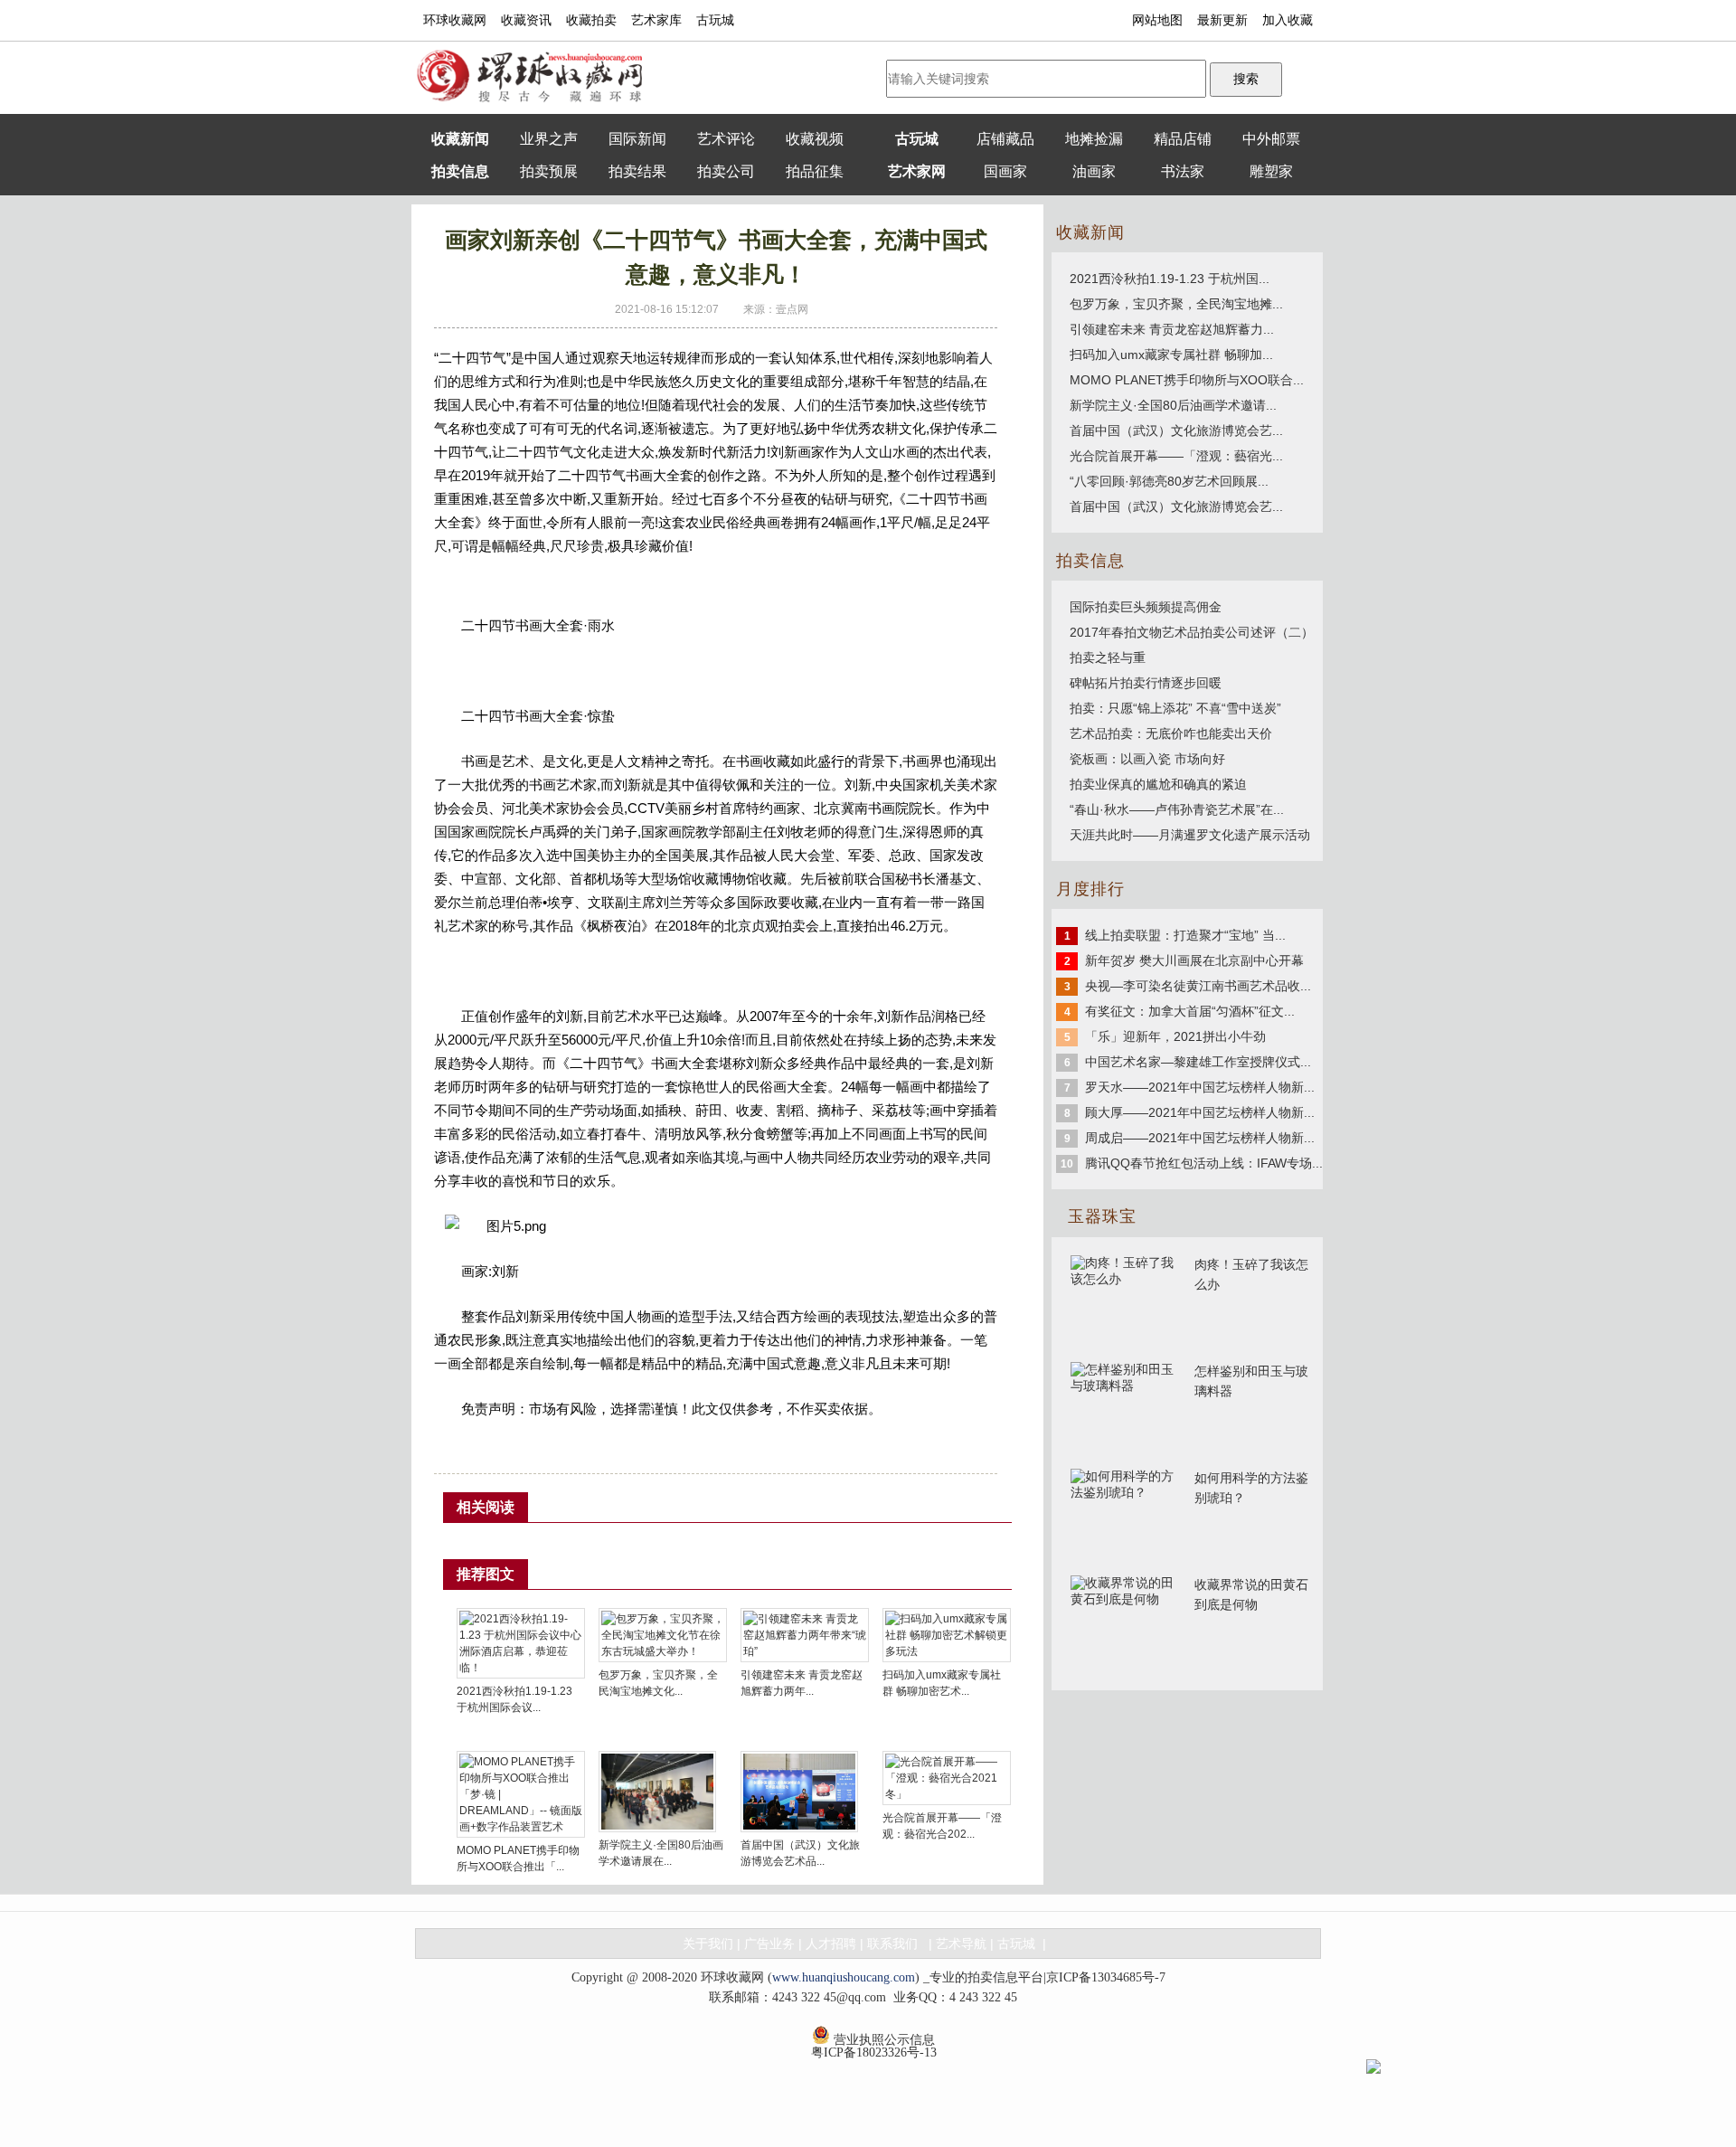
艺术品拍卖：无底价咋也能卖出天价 (1171, 733)
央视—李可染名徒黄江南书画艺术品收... (1198, 986)
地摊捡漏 (1094, 139)
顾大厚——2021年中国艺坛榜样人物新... (1200, 1112)
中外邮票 (1271, 139)
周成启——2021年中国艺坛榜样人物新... (1200, 1138)
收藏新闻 (460, 139)
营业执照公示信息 (882, 2038)
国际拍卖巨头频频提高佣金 (1146, 607)
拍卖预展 (549, 171)
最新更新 (1222, 20)
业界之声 (549, 139)
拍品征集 (815, 171)
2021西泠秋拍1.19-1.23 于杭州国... (1170, 279)
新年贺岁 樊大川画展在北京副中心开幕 (1194, 960)
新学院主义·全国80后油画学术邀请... (1173, 405)
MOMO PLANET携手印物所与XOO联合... (1187, 380)
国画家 (1005, 171)
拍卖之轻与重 (1108, 657)
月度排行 (1090, 889)
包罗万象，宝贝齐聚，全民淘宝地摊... (1176, 304)
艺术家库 (656, 20)
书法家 (1183, 171)
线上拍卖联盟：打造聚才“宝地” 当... (1185, 935)
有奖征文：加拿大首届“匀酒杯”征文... (1190, 1011)
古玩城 (715, 20)
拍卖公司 (726, 171)
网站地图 (1157, 20)
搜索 (1246, 79)
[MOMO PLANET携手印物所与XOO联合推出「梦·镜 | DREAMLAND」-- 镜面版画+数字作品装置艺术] (521, 1796)
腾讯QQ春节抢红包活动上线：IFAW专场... (1204, 1163)
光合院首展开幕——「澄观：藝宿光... (1176, 456)
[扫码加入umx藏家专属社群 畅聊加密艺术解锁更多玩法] (947, 1637)
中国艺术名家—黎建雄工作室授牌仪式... (1198, 1062)
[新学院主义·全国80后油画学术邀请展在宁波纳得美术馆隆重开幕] (657, 1793)
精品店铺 (1183, 139)
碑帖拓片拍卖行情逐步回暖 (1146, 683)
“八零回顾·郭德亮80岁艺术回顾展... (1169, 481)
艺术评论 (726, 139)
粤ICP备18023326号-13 (874, 2052)
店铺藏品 (1005, 139)
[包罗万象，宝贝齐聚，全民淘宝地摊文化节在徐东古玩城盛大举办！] (663, 1637)
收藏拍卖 (591, 20)
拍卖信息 (460, 171)
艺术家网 (917, 171)
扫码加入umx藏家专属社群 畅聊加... (1171, 355)
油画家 (1094, 171)
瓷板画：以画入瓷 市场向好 (1147, 759)
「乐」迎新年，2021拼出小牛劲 (1175, 1036)
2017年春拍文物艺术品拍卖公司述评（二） (1192, 632)
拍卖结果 (637, 171)
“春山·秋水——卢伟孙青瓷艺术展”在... (1177, 809)
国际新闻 (637, 139)
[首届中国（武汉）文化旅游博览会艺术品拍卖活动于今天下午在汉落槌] (799, 1793)
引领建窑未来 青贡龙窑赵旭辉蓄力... (1172, 329)
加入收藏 (1288, 20)
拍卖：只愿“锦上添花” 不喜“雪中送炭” (1175, 708)
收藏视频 (815, 139)
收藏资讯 (526, 20)
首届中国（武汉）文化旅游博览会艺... (1176, 430)
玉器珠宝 (1102, 1216)
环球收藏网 (455, 20)
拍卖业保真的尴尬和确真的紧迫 (1158, 784)
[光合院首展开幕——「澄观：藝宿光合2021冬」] (947, 1780)
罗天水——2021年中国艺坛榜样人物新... (1200, 1087)
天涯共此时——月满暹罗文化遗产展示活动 (1190, 835)
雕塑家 (1271, 171)
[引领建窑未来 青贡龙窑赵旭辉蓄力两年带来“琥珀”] (805, 1637)
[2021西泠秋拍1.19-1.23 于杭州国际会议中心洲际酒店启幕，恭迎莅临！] (521, 1645)
